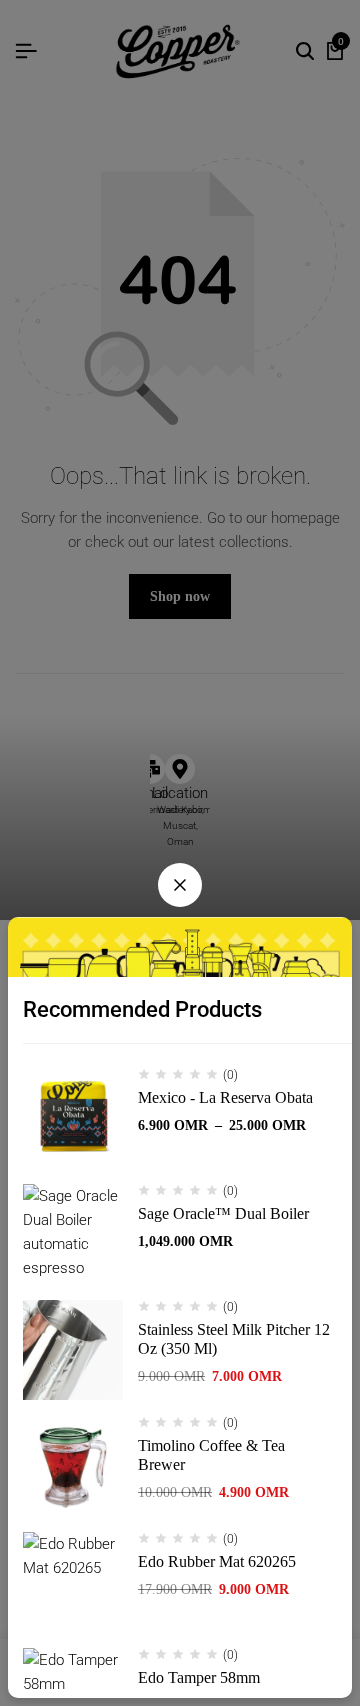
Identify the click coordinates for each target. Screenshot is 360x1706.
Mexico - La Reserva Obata (225, 1097)
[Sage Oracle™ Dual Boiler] (73, 1234)
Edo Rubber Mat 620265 (217, 1561)
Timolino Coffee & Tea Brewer (211, 1455)
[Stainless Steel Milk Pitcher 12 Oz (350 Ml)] (73, 1350)
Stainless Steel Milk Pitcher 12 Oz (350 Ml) (234, 1339)
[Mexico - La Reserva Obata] (73, 1118)
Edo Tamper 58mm (199, 1677)
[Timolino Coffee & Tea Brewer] (73, 1466)
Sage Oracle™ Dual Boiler (223, 1213)
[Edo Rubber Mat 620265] (73, 1582)
